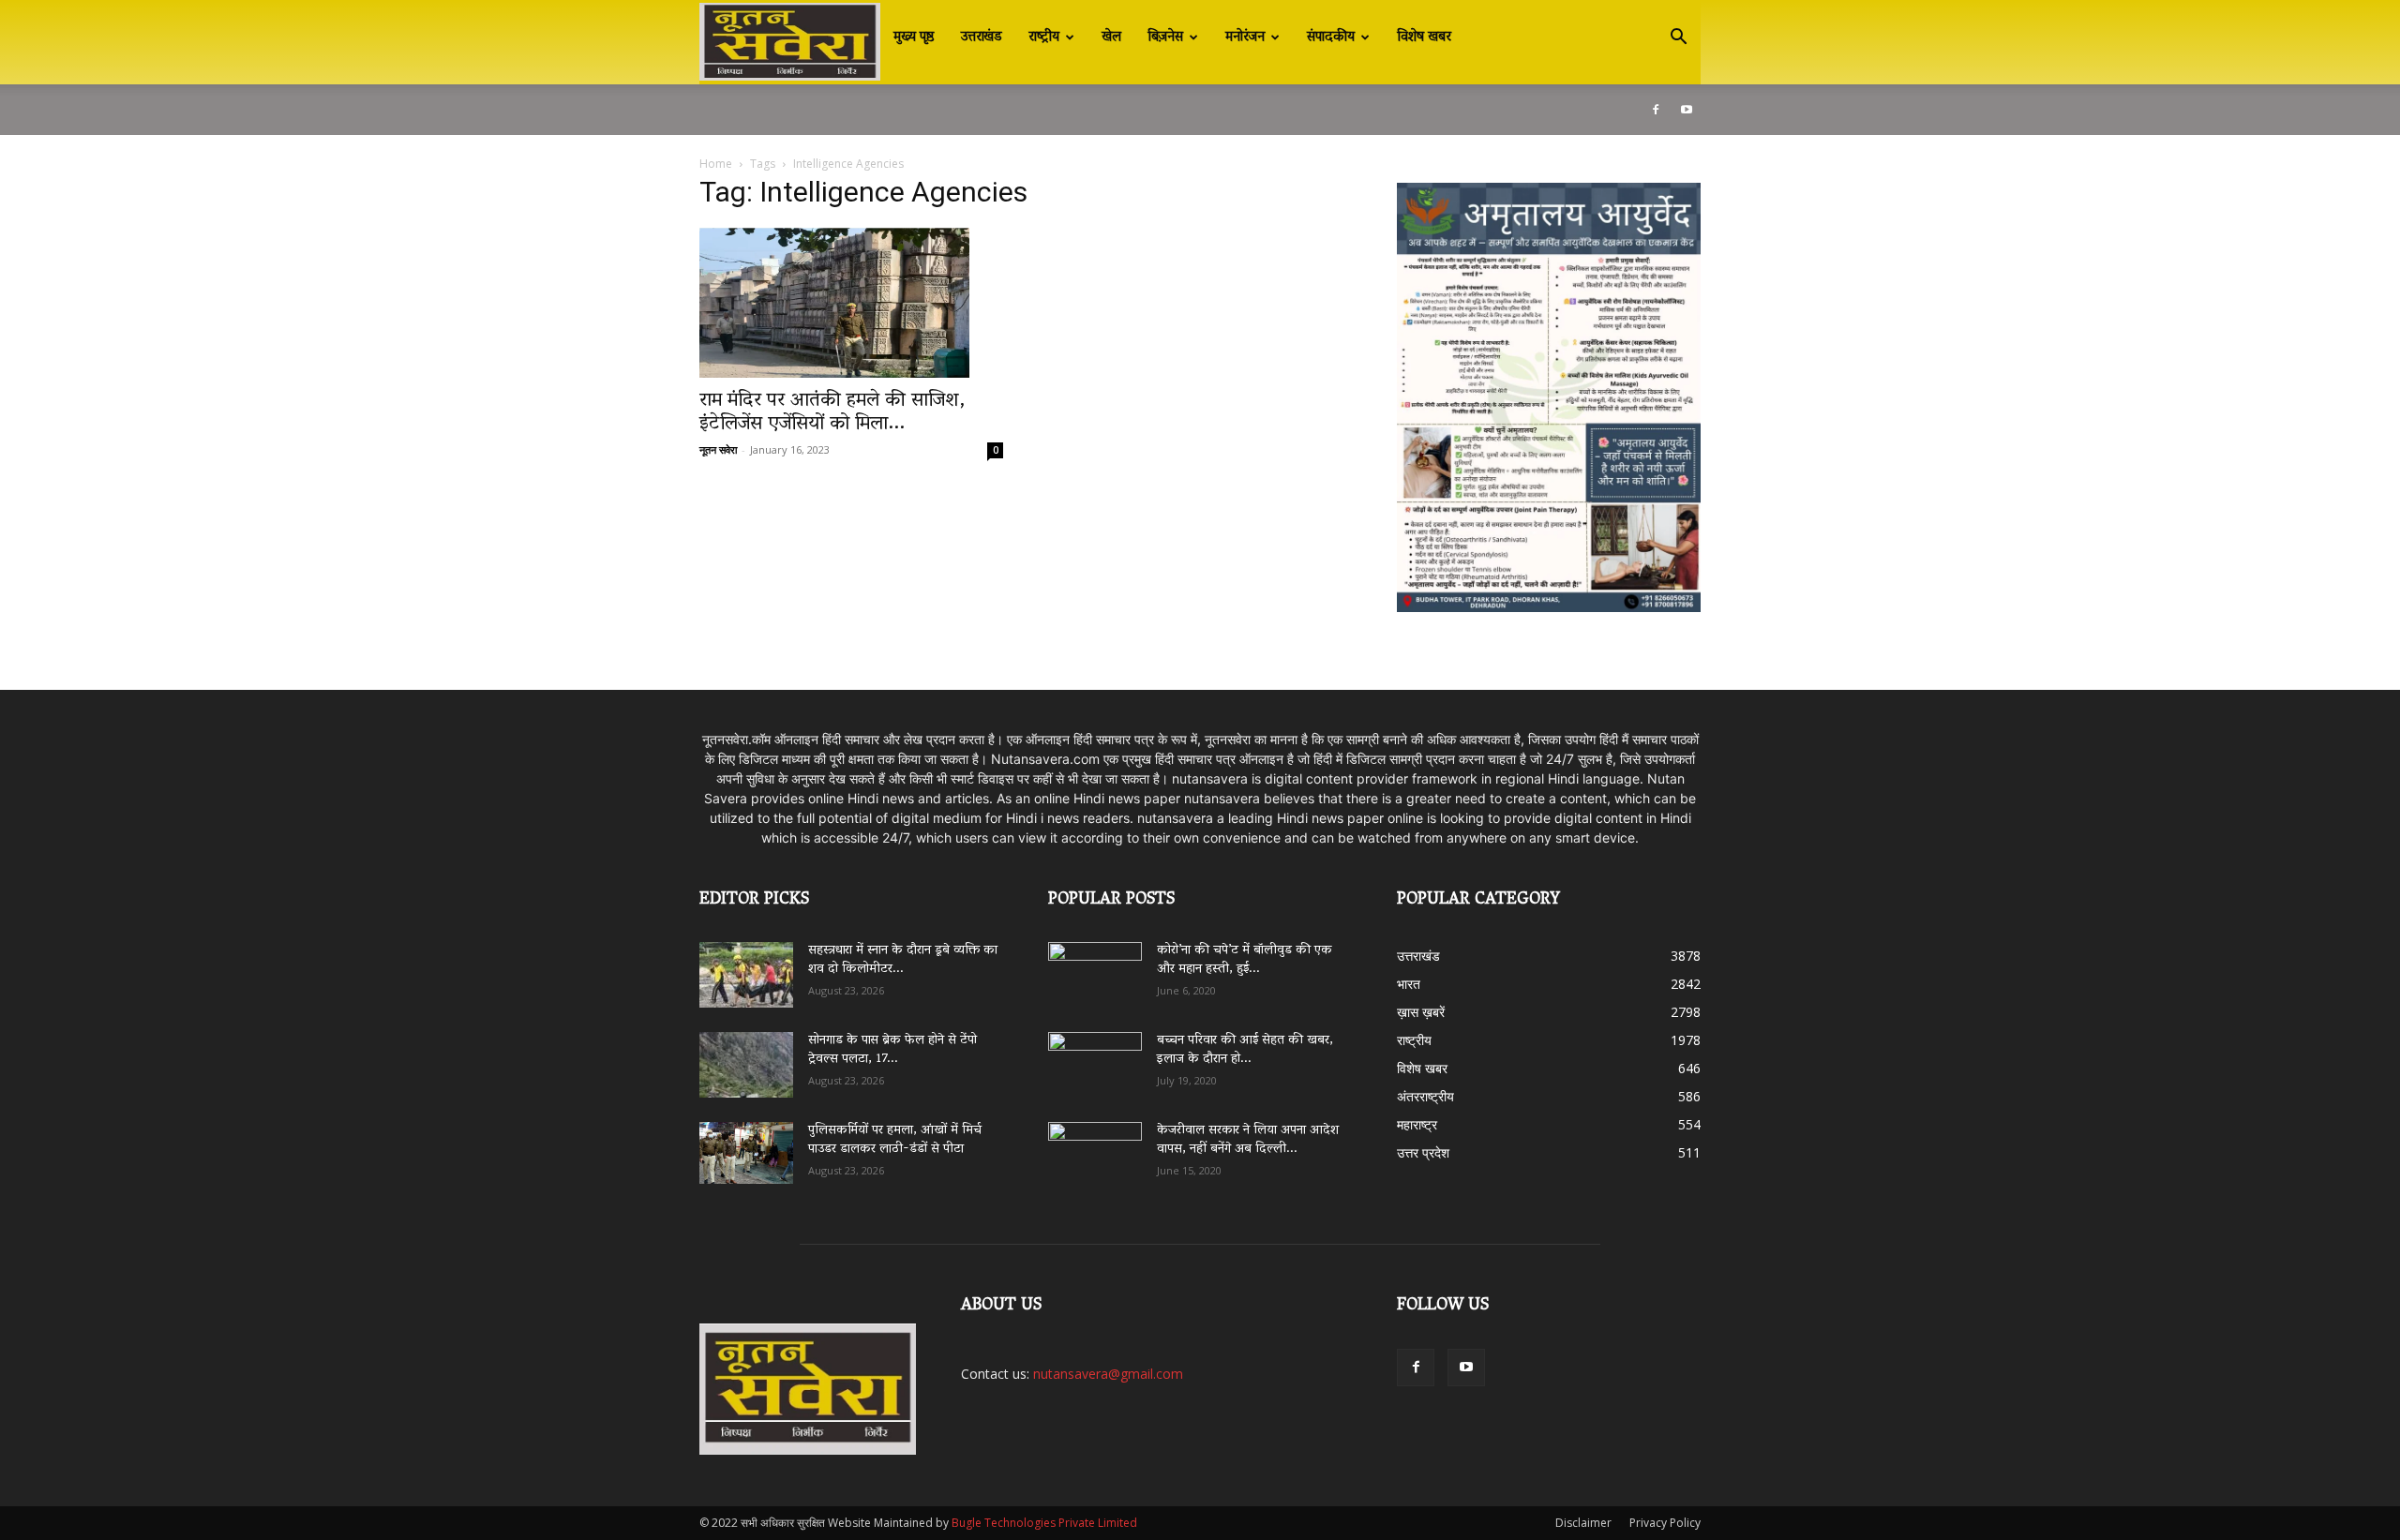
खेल (1111, 37)
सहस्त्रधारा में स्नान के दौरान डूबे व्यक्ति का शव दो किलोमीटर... (903, 960)
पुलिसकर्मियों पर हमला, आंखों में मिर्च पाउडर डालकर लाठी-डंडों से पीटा (895, 1140)
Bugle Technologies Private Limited (1044, 1523)
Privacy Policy (1665, 1523)
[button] (1678, 39)
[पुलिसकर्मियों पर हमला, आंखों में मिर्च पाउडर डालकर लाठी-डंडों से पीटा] (746, 1153)
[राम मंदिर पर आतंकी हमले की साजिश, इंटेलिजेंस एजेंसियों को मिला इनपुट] (851, 303)
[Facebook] (1656, 110)
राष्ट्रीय (1044, 37)
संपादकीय (1331, 37)
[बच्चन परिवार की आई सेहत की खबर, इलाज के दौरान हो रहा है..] (1095, 1058)
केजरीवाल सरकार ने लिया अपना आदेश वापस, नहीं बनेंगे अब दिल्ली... (1248, 1140)
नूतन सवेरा (718, 449)
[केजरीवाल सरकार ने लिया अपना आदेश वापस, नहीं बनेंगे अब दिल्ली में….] (1095, 1148)
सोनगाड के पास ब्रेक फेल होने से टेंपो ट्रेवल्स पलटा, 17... (892, 1050)
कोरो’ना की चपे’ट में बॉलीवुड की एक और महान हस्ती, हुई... (1245, 960)
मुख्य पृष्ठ (914, 37)
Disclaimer (1583, 1523)
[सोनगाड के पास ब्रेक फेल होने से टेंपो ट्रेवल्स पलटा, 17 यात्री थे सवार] (746, 1065)
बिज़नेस (1165, 37)
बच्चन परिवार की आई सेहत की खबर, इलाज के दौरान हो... (1245, 1050)
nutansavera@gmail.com (1108, 1374)
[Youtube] (1687, 110)
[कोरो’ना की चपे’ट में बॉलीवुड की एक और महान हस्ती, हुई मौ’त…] (1095, 966)
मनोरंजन (1245, 37)
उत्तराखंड (982, 37)
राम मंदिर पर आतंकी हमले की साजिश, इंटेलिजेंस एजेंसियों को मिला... (832, 413)
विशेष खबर (1424, 37)
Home (716, 164)
